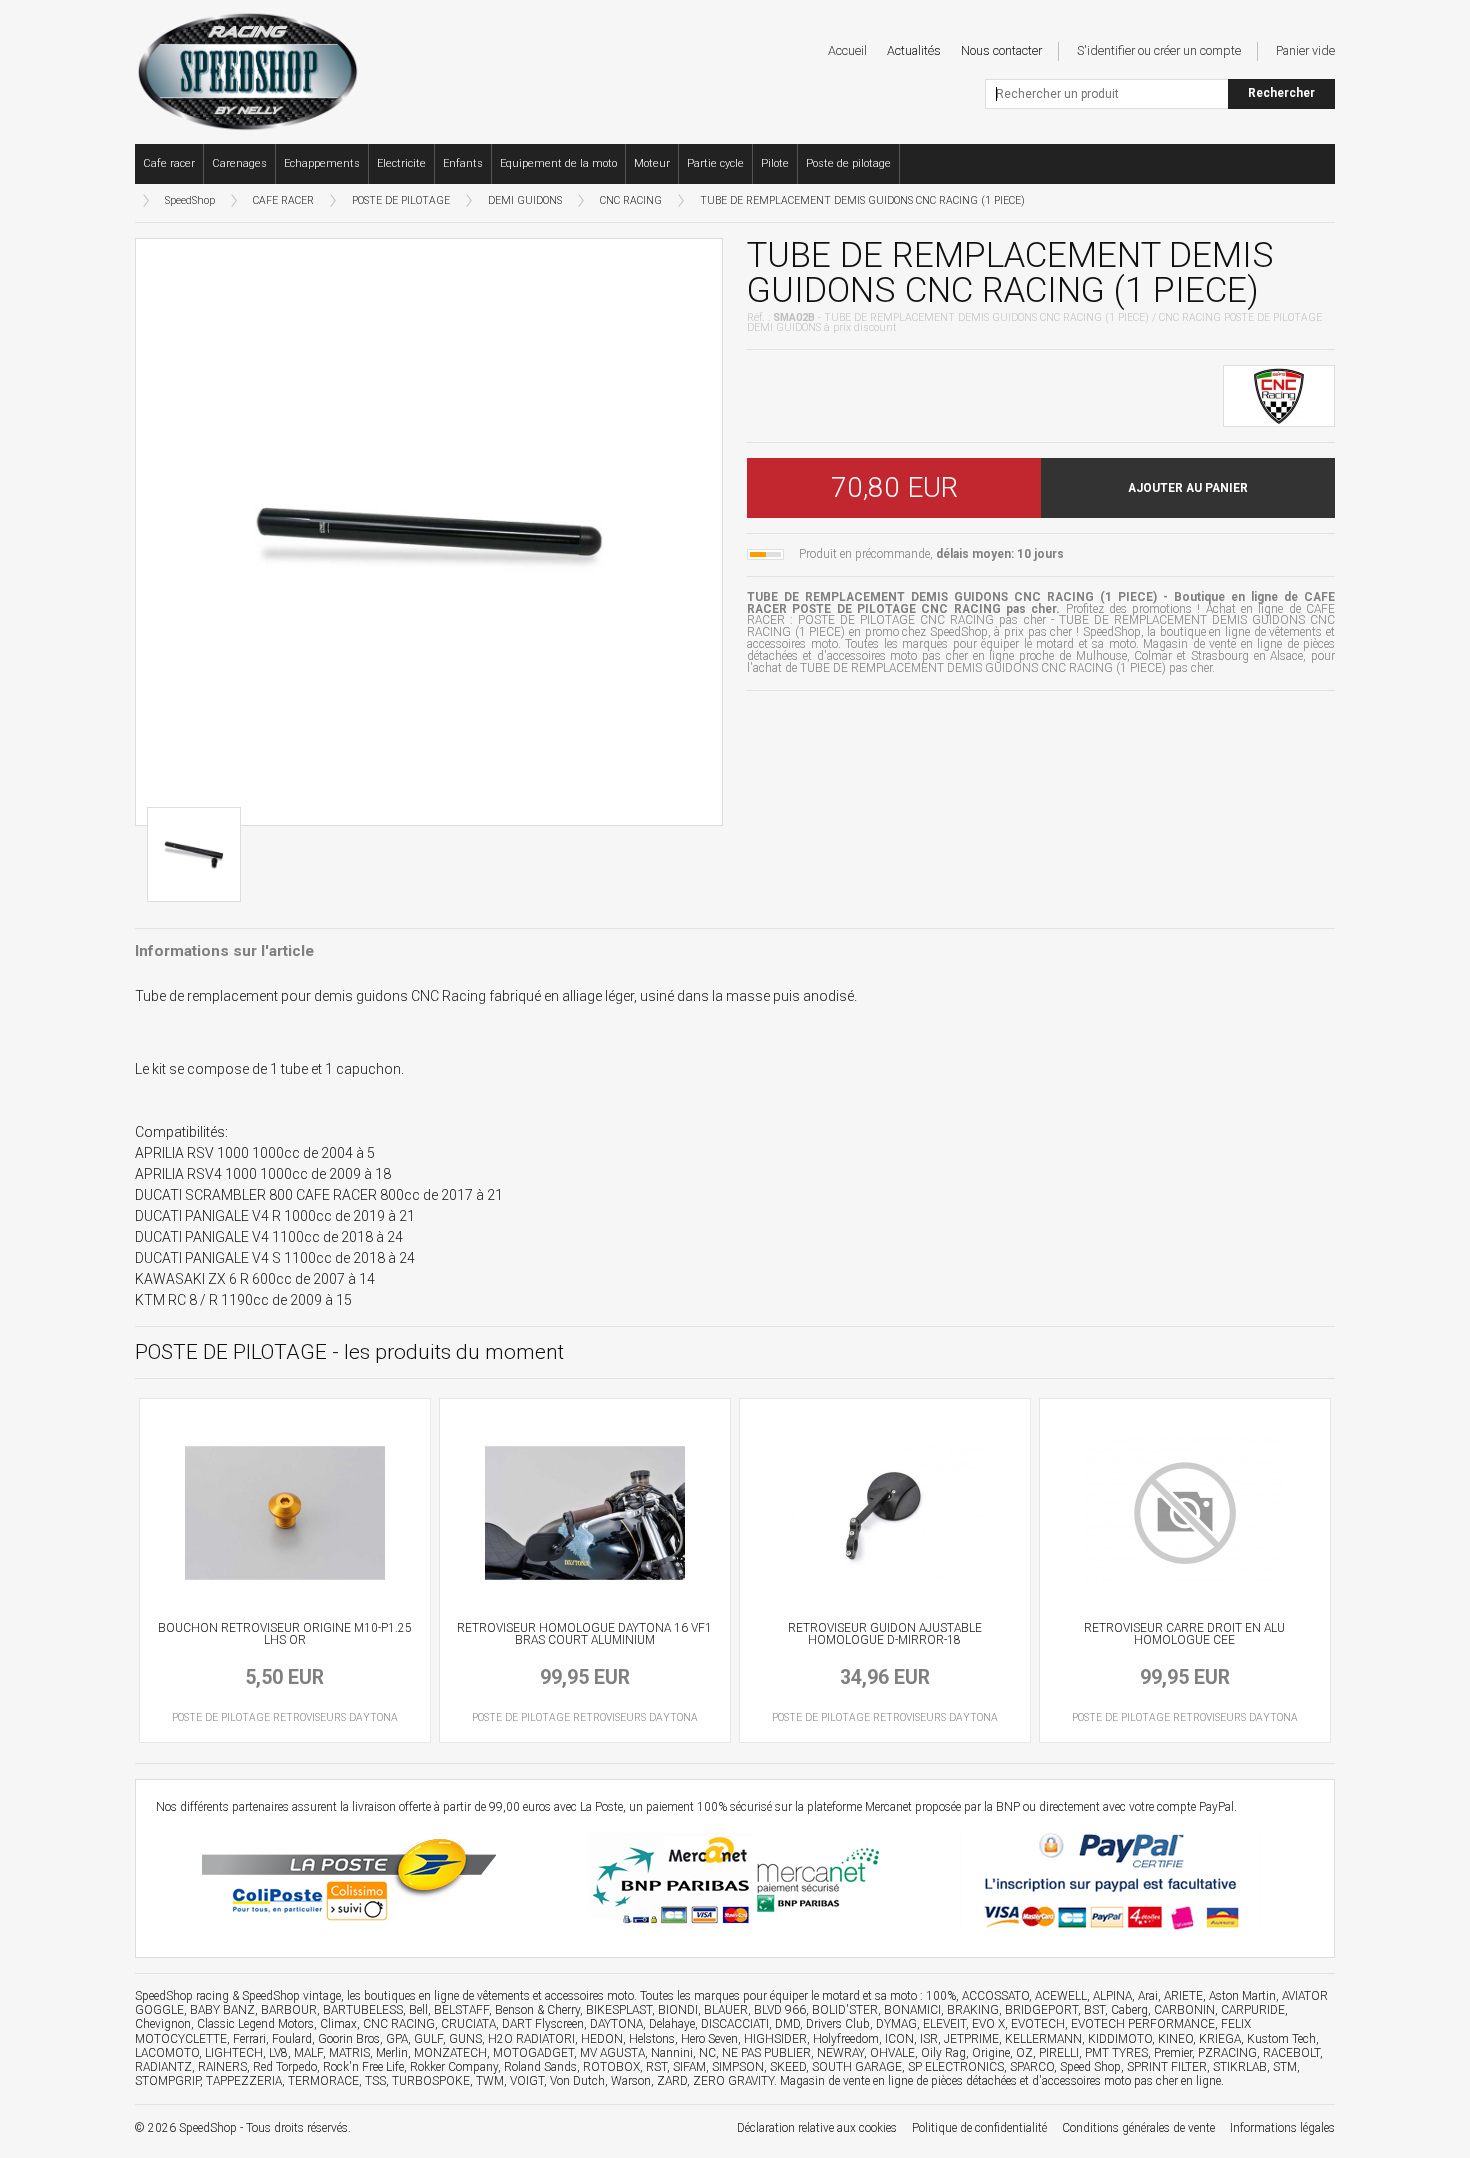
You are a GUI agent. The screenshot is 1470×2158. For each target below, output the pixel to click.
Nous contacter (1001, 50)
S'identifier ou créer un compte (1159, 50)
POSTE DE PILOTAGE (401, 200)
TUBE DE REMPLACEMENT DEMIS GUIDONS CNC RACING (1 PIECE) (862, 200)
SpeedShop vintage (291, 1996)
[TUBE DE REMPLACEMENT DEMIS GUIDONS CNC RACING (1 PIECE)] (429, 532)
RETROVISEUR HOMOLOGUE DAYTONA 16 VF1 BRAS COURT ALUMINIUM (584, 1634)
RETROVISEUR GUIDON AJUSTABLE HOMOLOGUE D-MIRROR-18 (885, 1634)
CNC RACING (631, 200)
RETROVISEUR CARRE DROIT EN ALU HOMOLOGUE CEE (1184, 1634)
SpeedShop (190, 200)
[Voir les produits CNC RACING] (1279, 394)
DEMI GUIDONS (525, 200)
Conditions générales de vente (1138, 2128)
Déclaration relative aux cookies (817, 2128)
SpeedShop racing (182, 1996)
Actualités (914, 50)
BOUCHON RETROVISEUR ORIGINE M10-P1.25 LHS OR (285, 1634)
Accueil (847, 50)
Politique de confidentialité (979, 2128)
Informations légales (1282, 2128)
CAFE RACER (283, 200)
